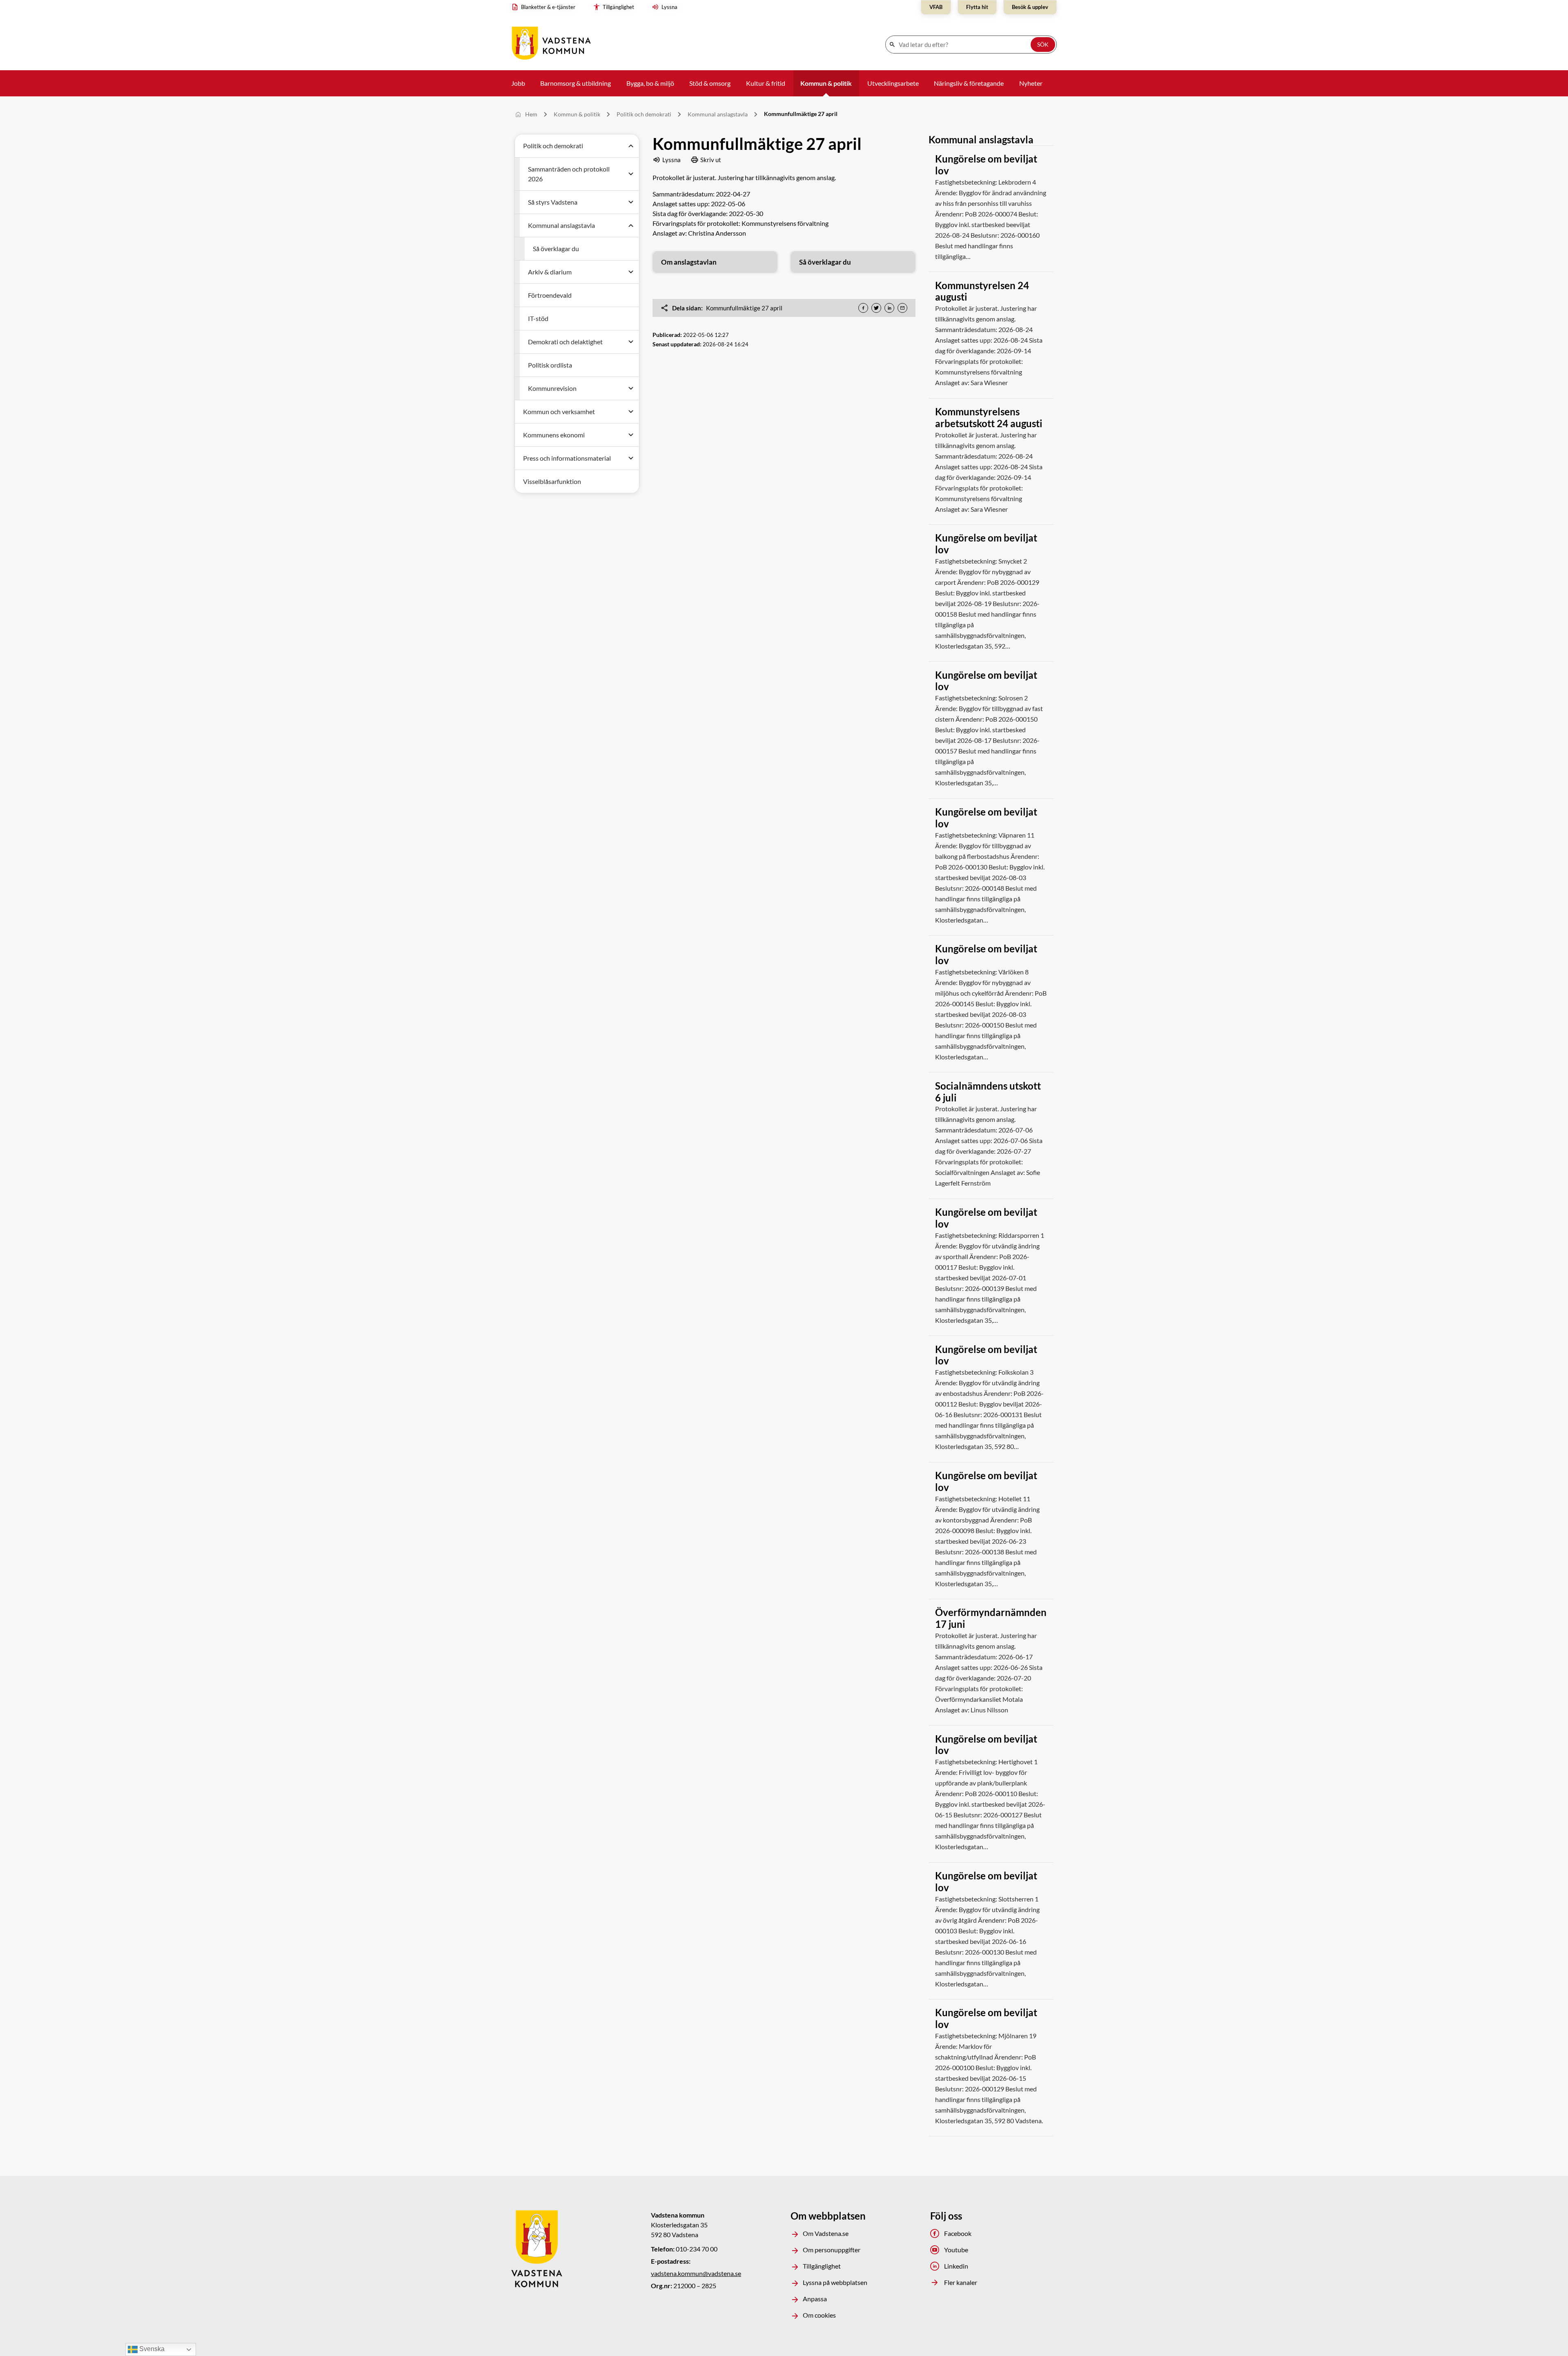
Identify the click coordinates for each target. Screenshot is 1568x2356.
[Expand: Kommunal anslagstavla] (631, 225)
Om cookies (819, 2315)
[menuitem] (545, 7)
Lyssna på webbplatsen (835, 2282)
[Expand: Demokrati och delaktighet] (631, 342)
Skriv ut (711, 160)
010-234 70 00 (697, 2249)
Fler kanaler (961, 2282)
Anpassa (815, 2299)
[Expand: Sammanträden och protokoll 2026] (631, 174)
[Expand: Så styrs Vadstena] (631, 202)
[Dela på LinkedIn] (889, 308)
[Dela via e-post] (902, 308)
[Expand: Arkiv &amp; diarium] (631, 272)
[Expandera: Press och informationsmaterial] (631, 458)
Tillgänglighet (822, 2266)
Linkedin (956, 2266)
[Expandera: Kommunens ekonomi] (631, 435)
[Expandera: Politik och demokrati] (631, 146)
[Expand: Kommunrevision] (631, 388)
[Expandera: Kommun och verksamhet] (631, 412)
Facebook (958, 2233)
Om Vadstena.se (826, 2233)
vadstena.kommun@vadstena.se (696, 2273)
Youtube (956, 2250)
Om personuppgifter (832, 2250)
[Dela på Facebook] (863, 308)
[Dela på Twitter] (876, 308)
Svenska (151, 2349)
